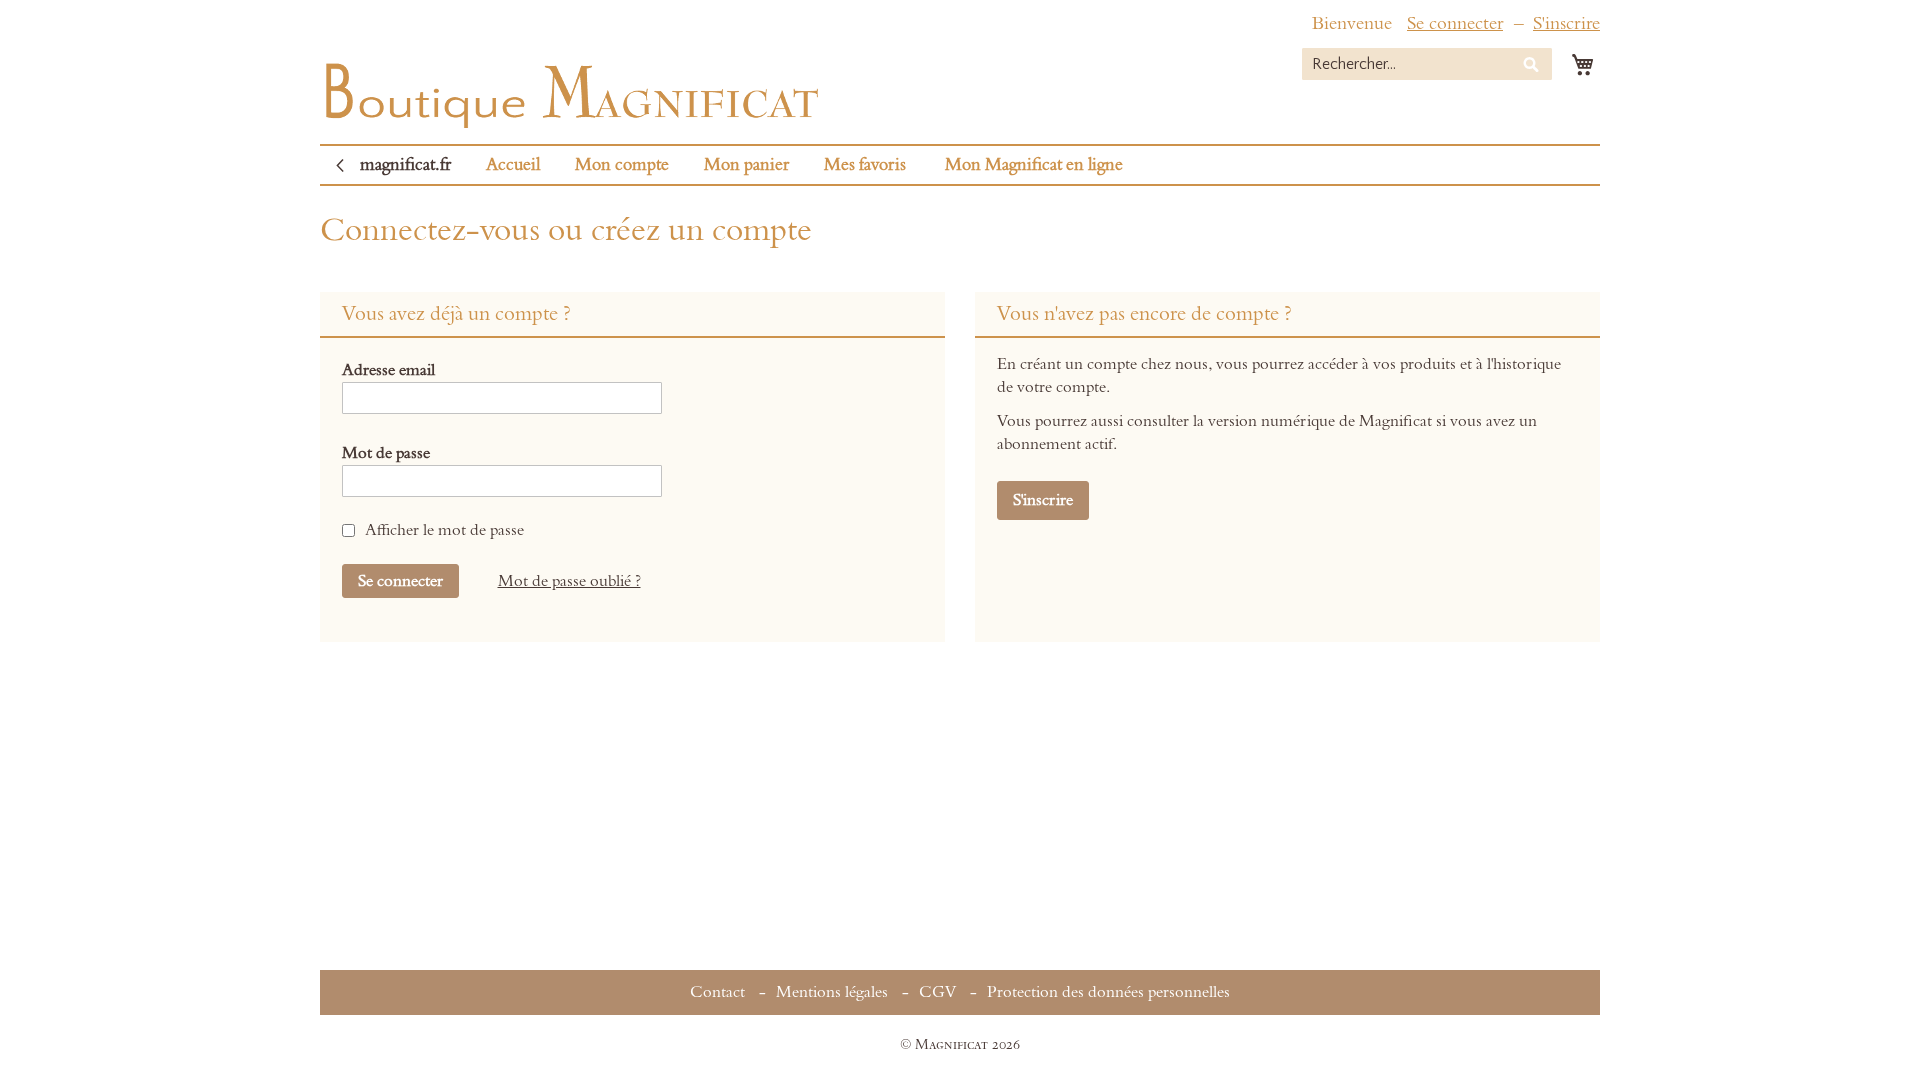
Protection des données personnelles (1108, 992)
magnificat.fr (405, 165)
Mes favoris (865, 165)
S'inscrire (1566, 23)
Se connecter (1455, 23)
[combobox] (1427, 64)
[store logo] (569, 90)
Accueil (513, 165)
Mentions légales (832, 992)
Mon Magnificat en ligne (1034, 165)
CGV (937, 992)
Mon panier (746, 165)
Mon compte (622, 165)
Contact (717, 992)
